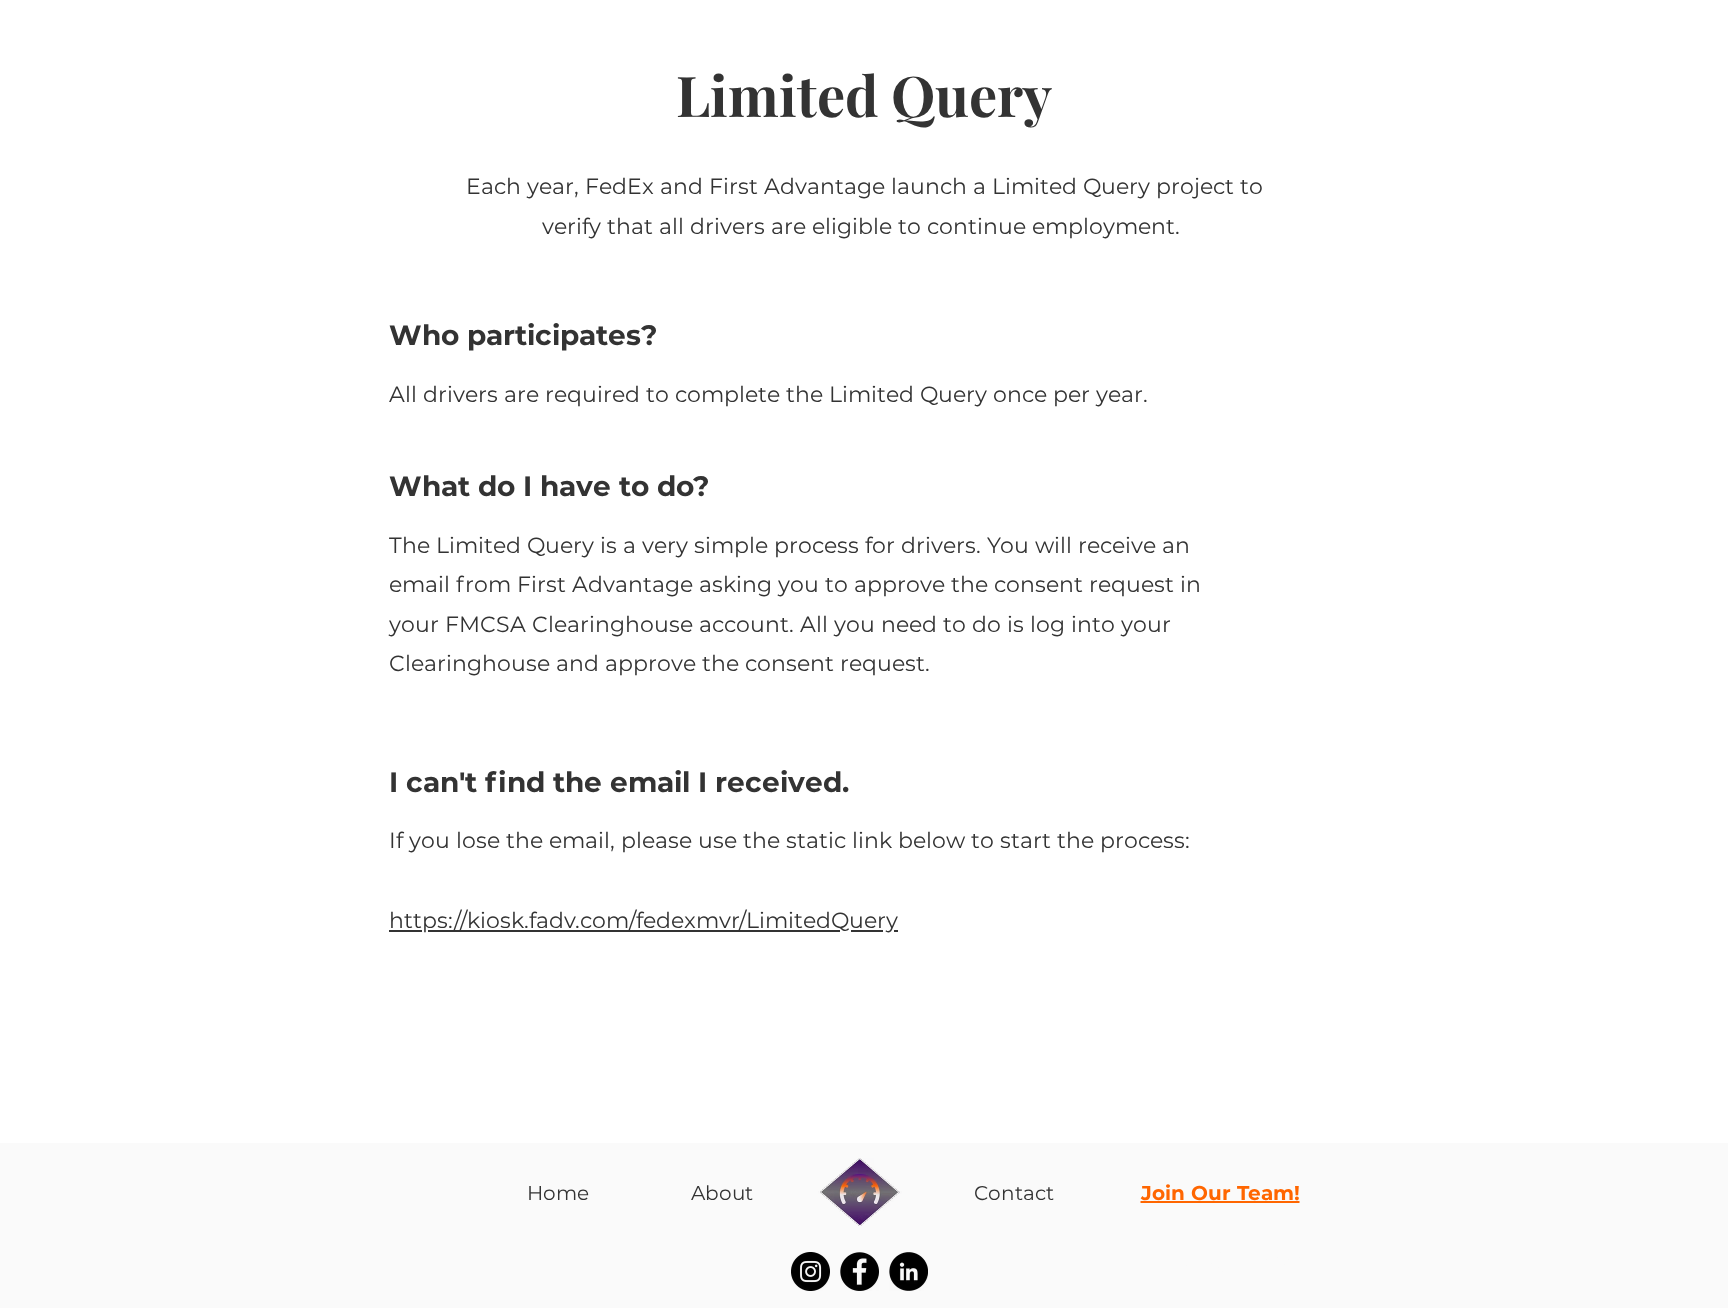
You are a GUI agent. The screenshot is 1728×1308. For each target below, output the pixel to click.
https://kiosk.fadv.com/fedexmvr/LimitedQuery (643, 920)
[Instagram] (810, 1271)
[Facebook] (859, 1271)
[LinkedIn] (908, 1271)
